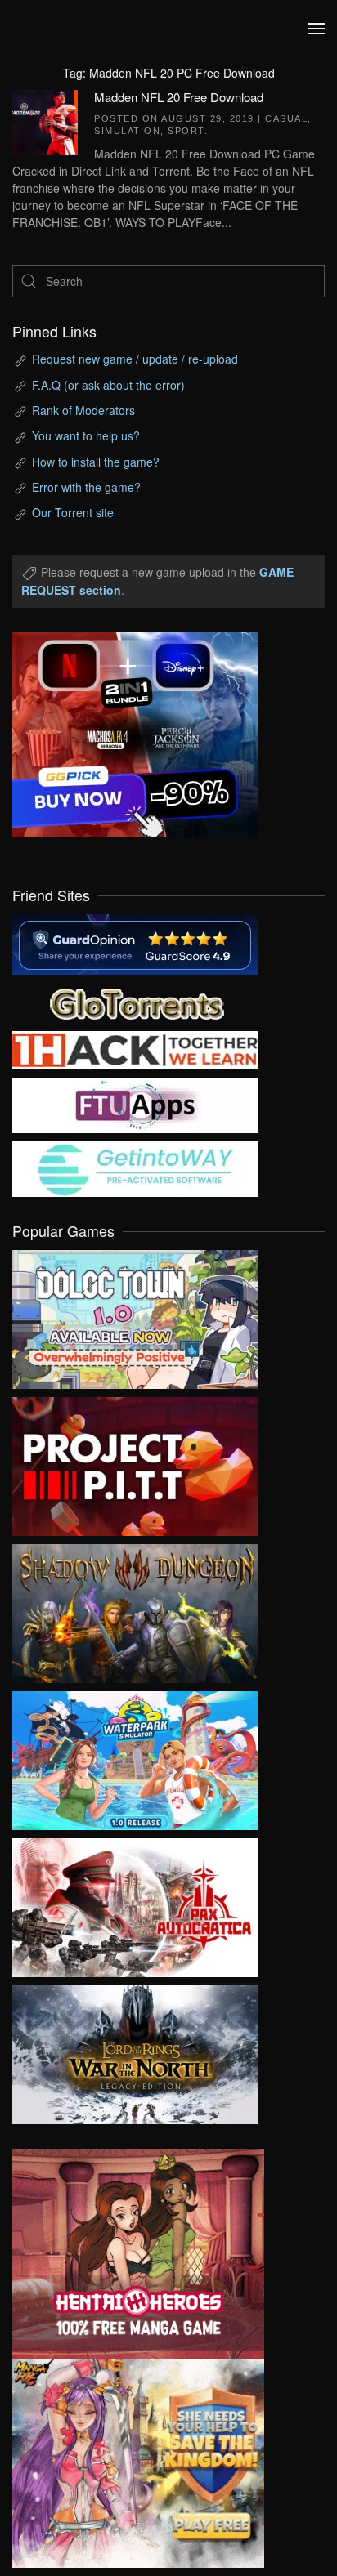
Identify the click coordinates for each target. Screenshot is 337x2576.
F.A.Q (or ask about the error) (108, 385)
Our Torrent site (73, 512)
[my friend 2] (135, 1002)
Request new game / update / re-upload (135, 359)
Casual (286, 118)
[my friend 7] (135, 1167)
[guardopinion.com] (135, 943)
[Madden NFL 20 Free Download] (45, 120)
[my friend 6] (135, 1104)
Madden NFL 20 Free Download (179, 97)
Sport (186, 131)
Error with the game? (86, 487)
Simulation (127, 131)
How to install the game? (96, 462)
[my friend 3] (135, 1048)
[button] (317, 29)
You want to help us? (86, 435)
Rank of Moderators (83, 410)
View (135, 1315)
